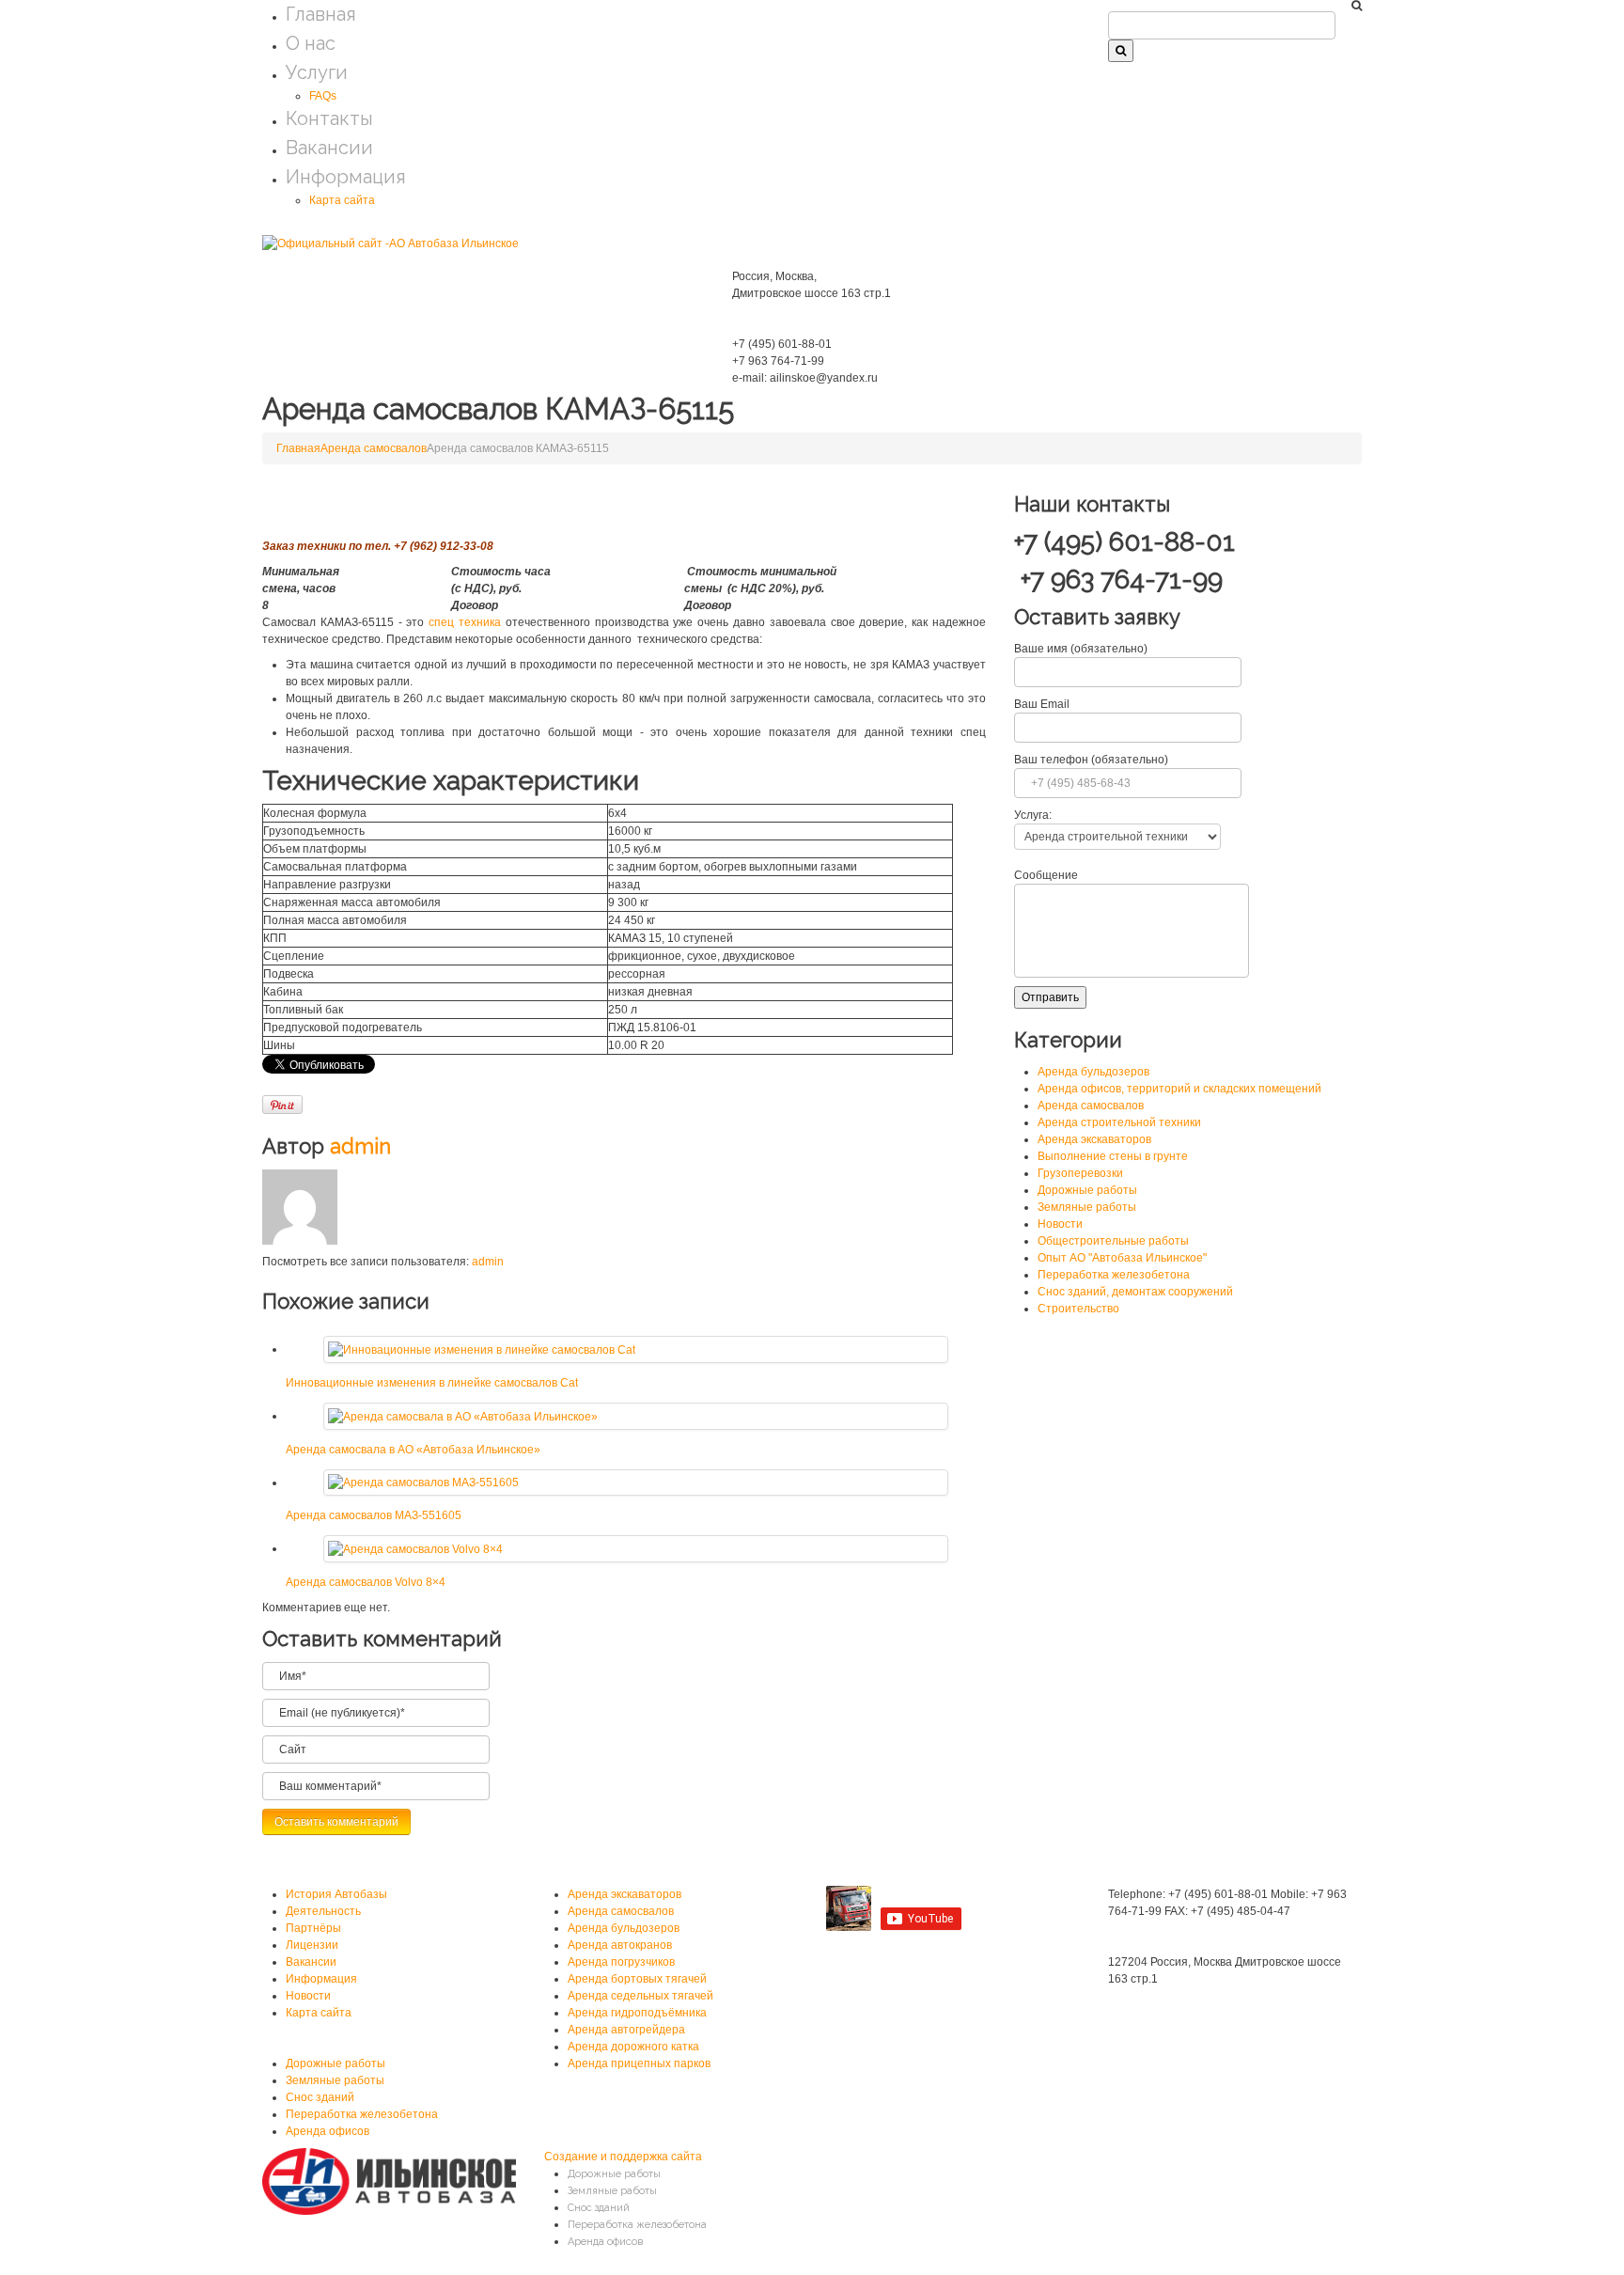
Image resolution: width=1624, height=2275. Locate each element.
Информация (346, 177)
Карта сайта (342, 200)
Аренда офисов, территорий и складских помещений (1179, 1089)
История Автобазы (336, 1894)
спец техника (465, 622)
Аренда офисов (328, 2131)
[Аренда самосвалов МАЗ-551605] (423, 1483)
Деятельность (323, 1911)
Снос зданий (320, 2097)
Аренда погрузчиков (621, 1962)
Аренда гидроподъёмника (637, 2013)
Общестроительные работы (1113, 1241)
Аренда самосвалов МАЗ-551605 (374, 1515)
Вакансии (329, 148)
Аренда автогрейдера (626, 2030)
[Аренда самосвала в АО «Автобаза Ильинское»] (463, 1416)
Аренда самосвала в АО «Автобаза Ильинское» (413, 1450)
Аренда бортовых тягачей (637, 1979)
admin (360, 1146)
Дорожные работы (1087, 1190)
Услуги (317, 72)
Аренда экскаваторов (1094, 1139)
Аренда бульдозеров (1093, 1072)
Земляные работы (1087, 1207)
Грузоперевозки (1080, 1173)
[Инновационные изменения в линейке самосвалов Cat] (482, 1349)
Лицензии (312, 1945)
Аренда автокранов (620, 1945)
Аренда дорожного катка (633, 2047)
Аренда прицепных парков (639, 2063)
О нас (311, 43)
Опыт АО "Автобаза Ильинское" (1122, 1258)
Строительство (1078, 1309)
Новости (1060, 1224)
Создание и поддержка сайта (623, 2157)
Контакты (329, 118)
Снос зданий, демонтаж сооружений (1135, 1292)
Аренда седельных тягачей (640, 1996)
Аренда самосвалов (374, 448)
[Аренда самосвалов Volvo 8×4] (415, 1548)
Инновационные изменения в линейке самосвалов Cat (432, 1383)
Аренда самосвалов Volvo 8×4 (366, 1582)
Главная (321, 14)
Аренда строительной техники (1119, 1122)
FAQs (323, 96)
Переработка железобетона (1114, 1275)
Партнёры (313, 1928)
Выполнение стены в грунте (1113, 1156)
